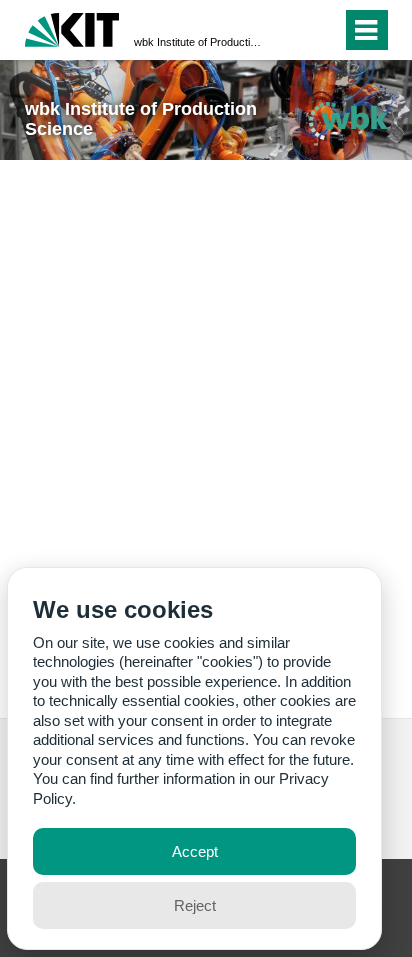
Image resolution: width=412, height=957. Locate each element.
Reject (195, 905)
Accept (195, 851)
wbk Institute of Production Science (200, 42)
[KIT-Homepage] (72, 27)
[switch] (290, 30)
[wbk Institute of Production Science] (348, 120)
